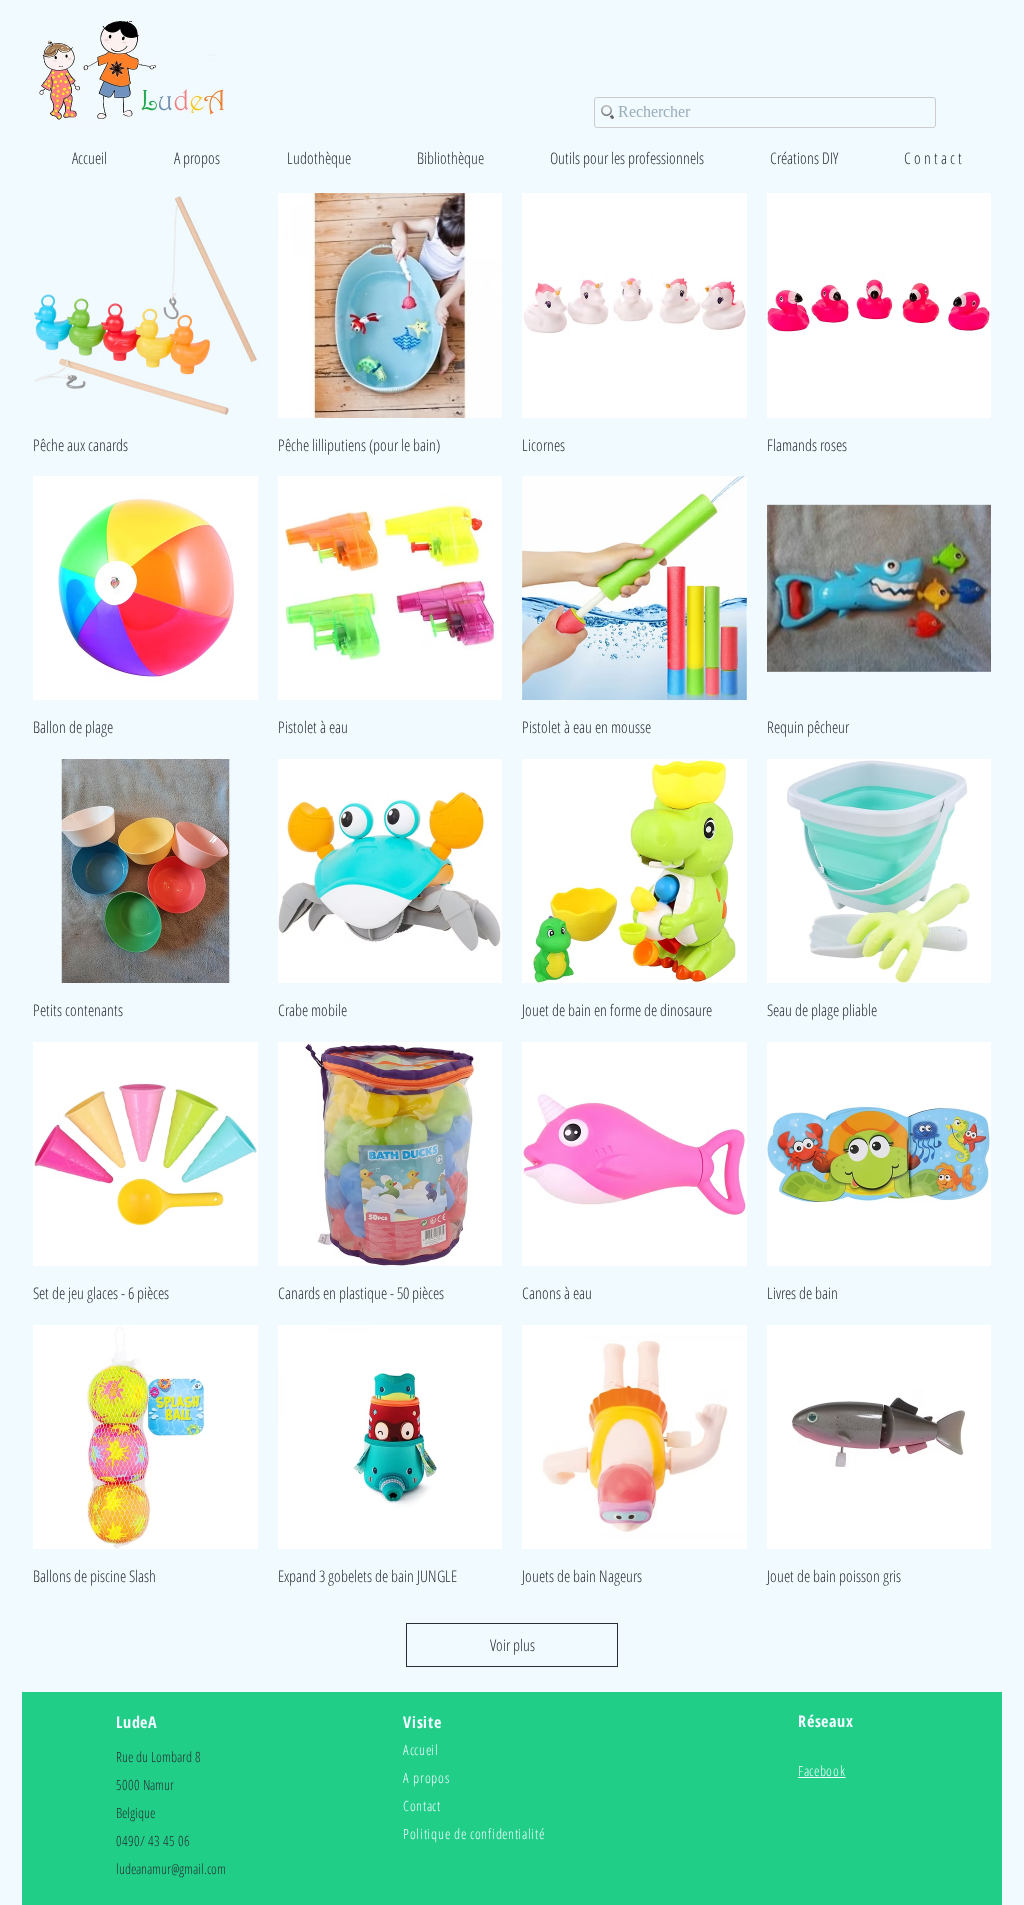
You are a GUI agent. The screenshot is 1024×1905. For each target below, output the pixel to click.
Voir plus (512, 1645)
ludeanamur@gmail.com (171, 1868)
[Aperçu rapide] (145, 305)
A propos (426, 1777)
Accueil (421, 1749)
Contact (422, 1805)
